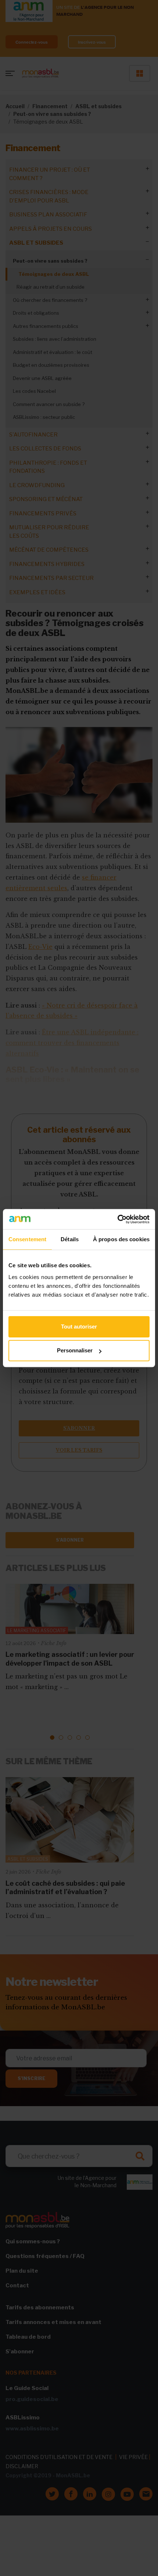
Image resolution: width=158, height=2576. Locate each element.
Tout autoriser (79, 1327)
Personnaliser (75, 1350)
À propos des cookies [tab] (121, 1239)
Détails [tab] (70, 1239)
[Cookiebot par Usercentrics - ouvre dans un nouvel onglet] (117, 1219)
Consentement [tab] (27, 1239)
